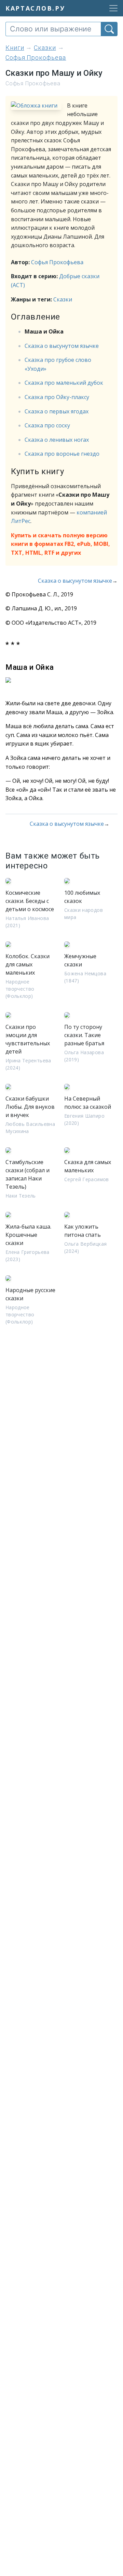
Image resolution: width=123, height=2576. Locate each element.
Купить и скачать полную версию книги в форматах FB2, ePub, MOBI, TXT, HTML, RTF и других (60, 544)
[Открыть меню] (111, 8)
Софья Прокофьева (57, 262)
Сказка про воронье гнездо (62, 454)
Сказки (63, 299)
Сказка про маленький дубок (64, 383)
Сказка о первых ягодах (57, 411)
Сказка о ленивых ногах (57, 440)
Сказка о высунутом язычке (62, 346)
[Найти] (109, 29)
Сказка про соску (47, 425)
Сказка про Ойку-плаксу (57, 397)
